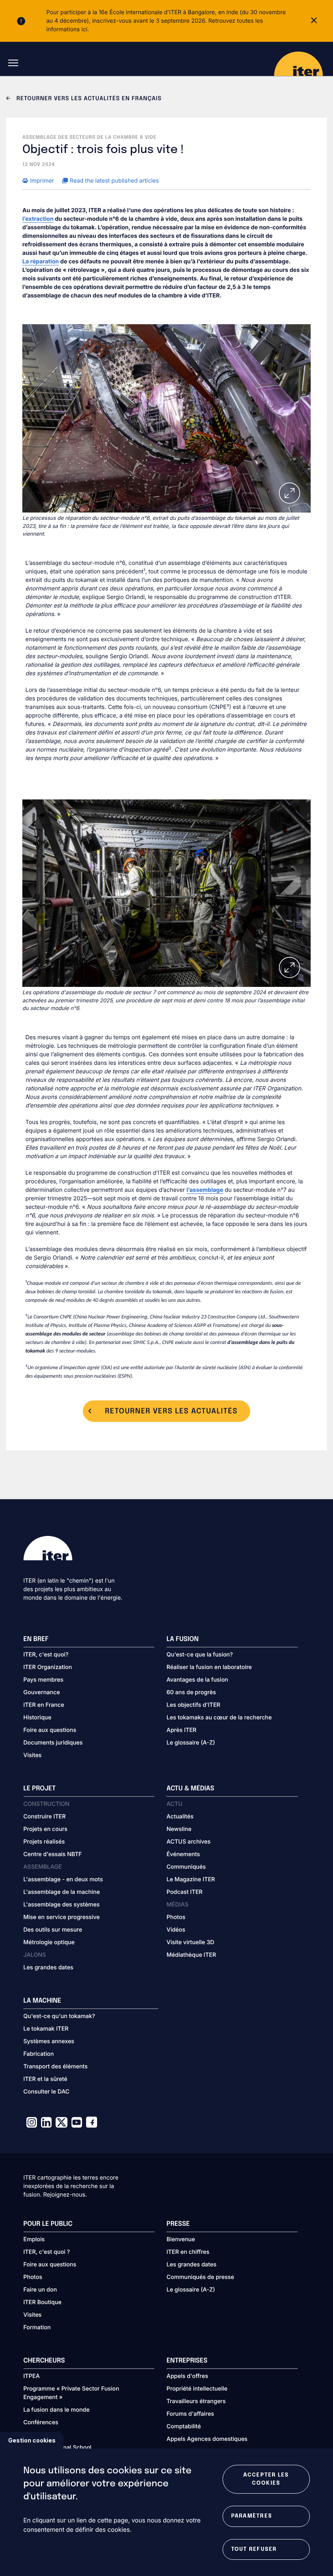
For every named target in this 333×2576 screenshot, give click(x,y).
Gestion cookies (32, 2440)
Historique (38, 1718)
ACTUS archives (189, 1842)
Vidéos (176, 1930)
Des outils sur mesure (53, 1930)
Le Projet (40, 1789)
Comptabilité (184, 2426)
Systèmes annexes (49, 2041)
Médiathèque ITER (191, 1955)
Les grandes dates (49, 1968)
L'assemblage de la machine (62, 1892)
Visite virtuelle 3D (190, 1942)
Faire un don (40, 2290)
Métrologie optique (49, 1942)
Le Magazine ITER (191, 1879)
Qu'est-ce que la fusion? (200, 1655)
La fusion (183, 1639)
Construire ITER (45, 1817)
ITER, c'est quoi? (46, 1655)
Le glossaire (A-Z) (191, 1743)
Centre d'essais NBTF (53, 1854)
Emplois (34, 2239)
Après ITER (182, 1730)
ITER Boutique (43, 2302)
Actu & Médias (190, 1789)
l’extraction (38, 219)
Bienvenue (181, 2239)
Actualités (180, 1817)
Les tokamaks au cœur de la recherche (219, 1718)
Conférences (41, 2422)
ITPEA (32, 2376)
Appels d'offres (187, 2376)
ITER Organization (48, 1667)
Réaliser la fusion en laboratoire (209, 1667)
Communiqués (186, 1867)
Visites (33, 1755)
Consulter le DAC (47, 2092)
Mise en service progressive (62, 1917)
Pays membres (44, 1680)
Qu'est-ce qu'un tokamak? (59, 2016)
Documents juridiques (53, 1743)
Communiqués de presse (200, 2277)
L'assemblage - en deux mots (63, 1879)
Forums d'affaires (190, 2414)
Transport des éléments (56, 2067)
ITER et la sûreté (45, 2079)
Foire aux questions (50, 1730)
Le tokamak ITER (46, 2029)
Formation (37, 2327)
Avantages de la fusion (197, 1680)
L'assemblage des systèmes (62, 1905)
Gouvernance (42, 1692)
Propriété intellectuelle (197, 2389)
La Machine (42, 2001)
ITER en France (44, 1705)
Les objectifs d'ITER (193, 1705)
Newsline (179, 1829)
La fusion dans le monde (57, 2410)
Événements (183, 1854)
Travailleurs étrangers (196, 2401)
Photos (176, 1917)
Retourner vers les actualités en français (88, 99)
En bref (36, 1639)
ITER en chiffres (188, 2252)
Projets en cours (46, 1829)
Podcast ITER (185, 1892)
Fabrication (39, 2054)
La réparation (41, 262)
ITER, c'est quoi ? (47, 2252)
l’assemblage (205, 1190)
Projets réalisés (44, 1842)
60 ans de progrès (191, 1692)
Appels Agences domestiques (207, 2439)
